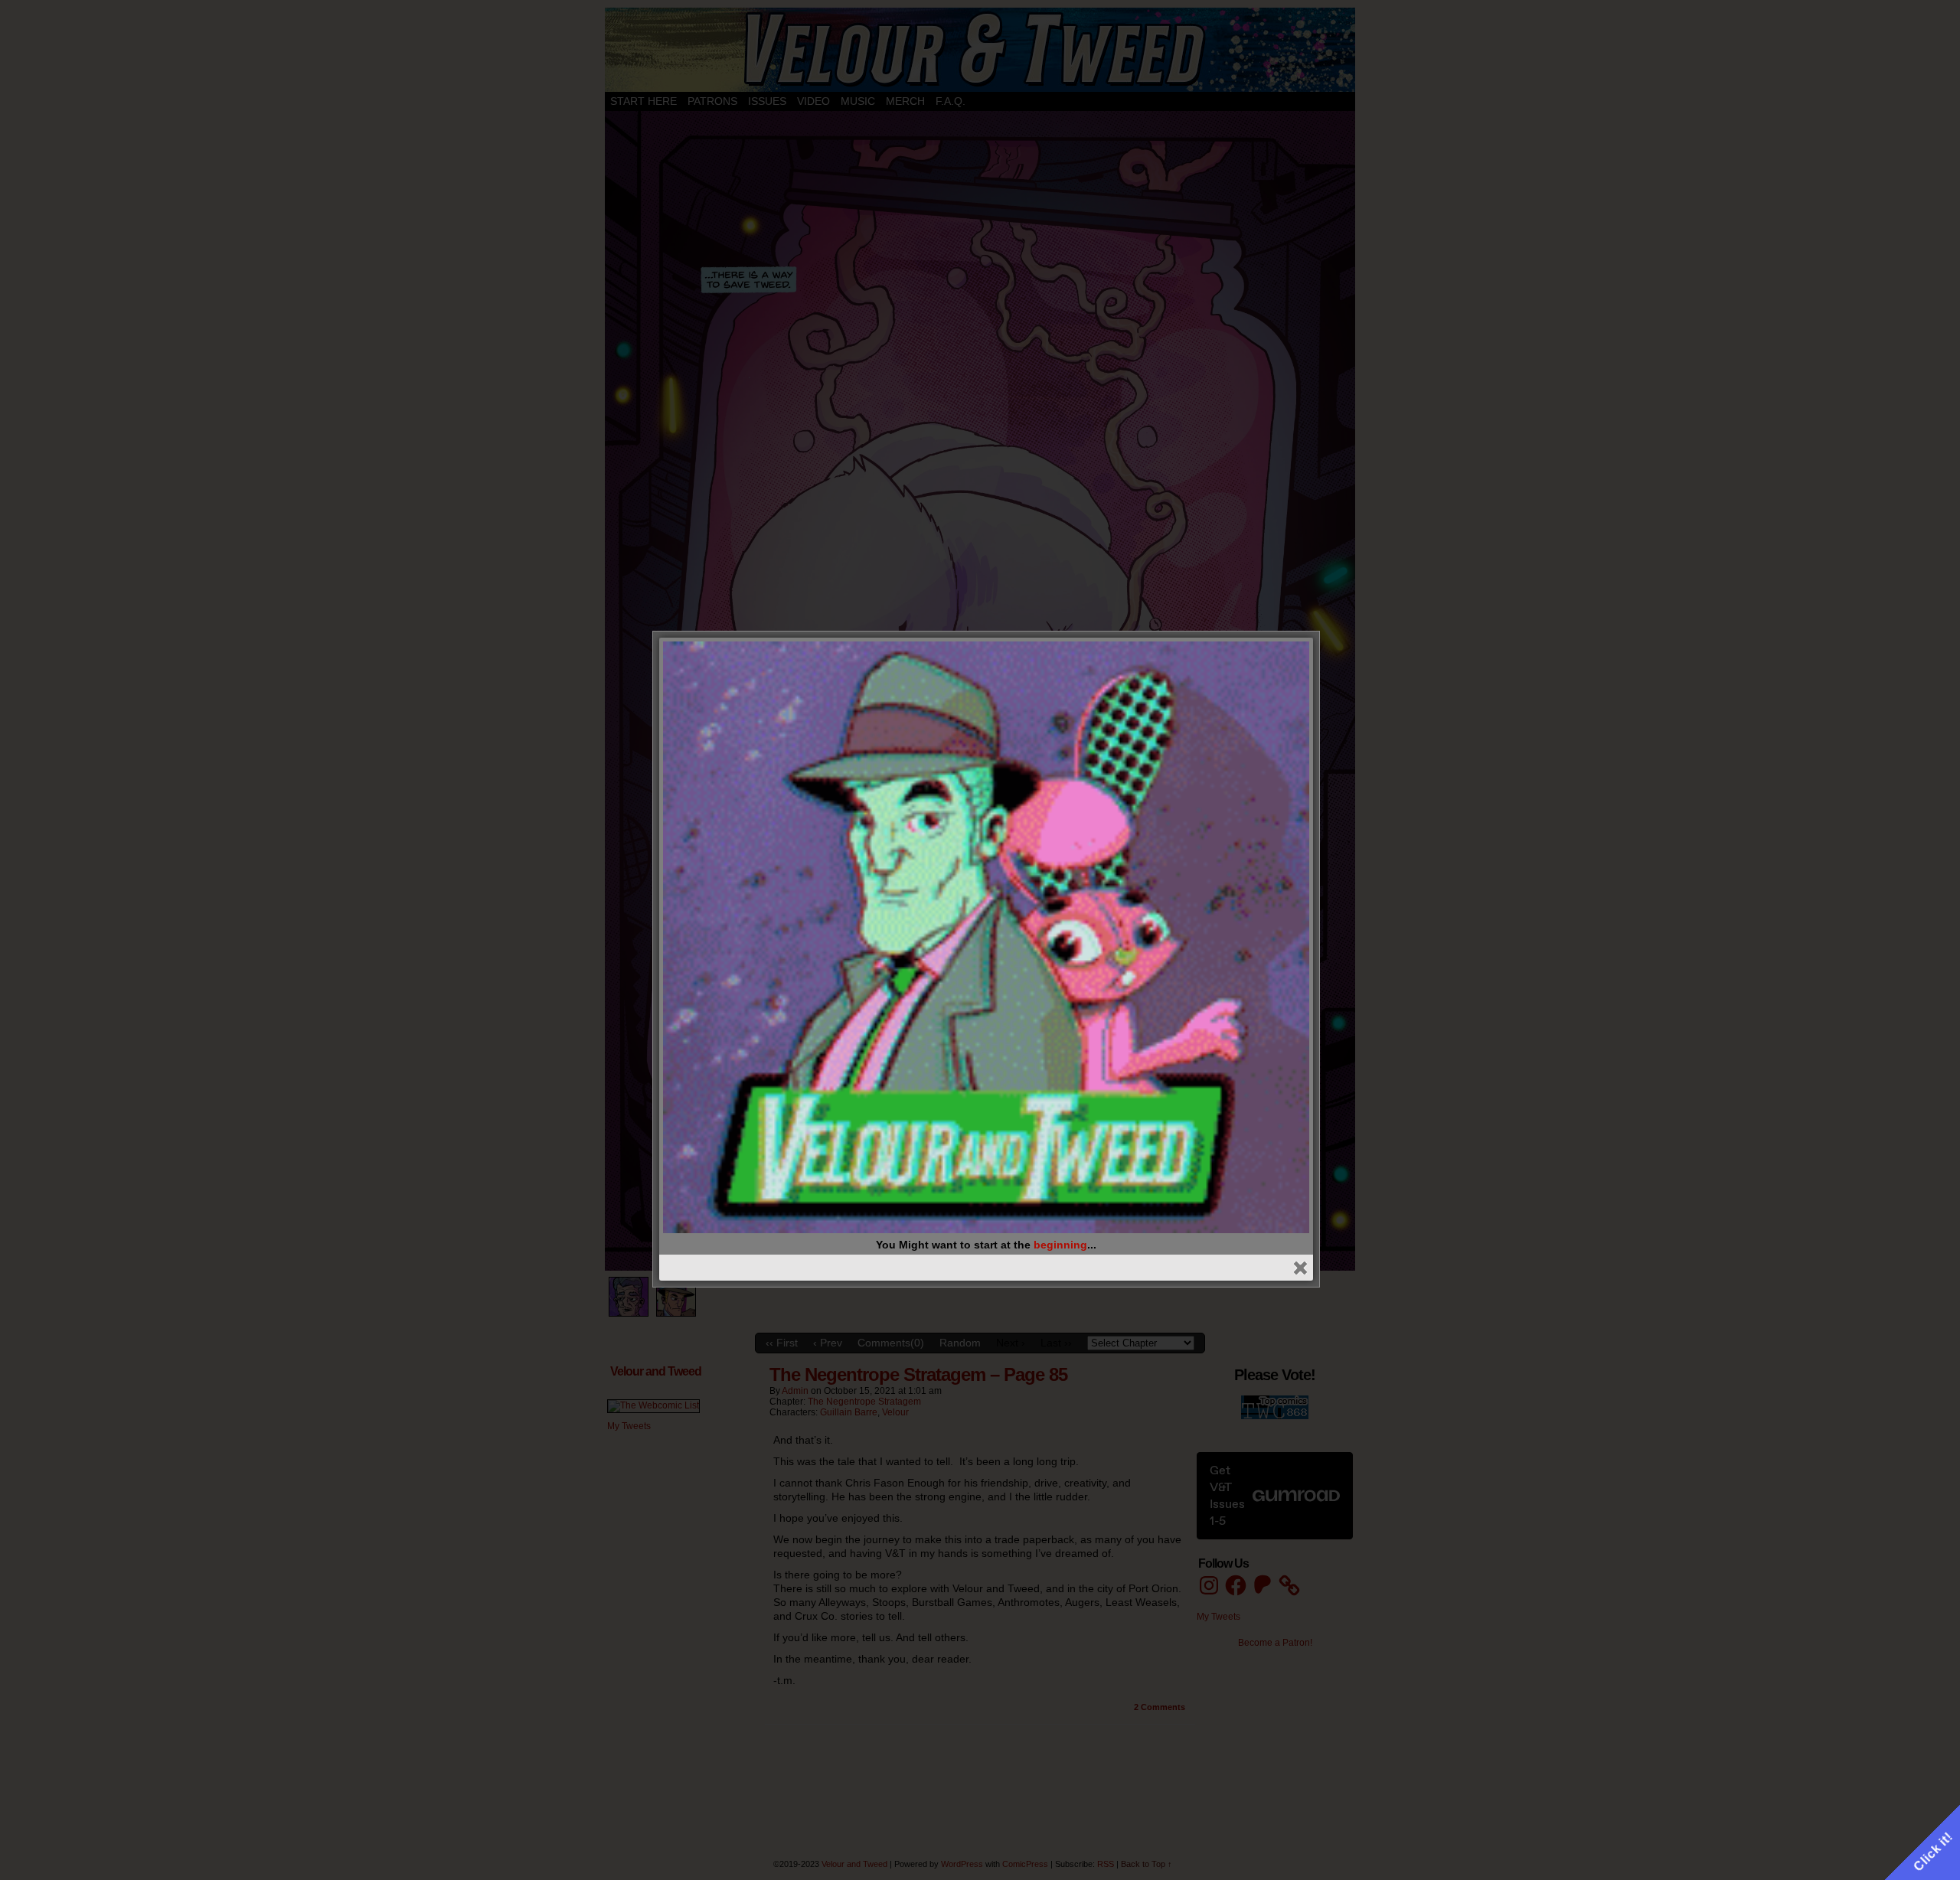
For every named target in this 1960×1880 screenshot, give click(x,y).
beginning (1060, 1245)
